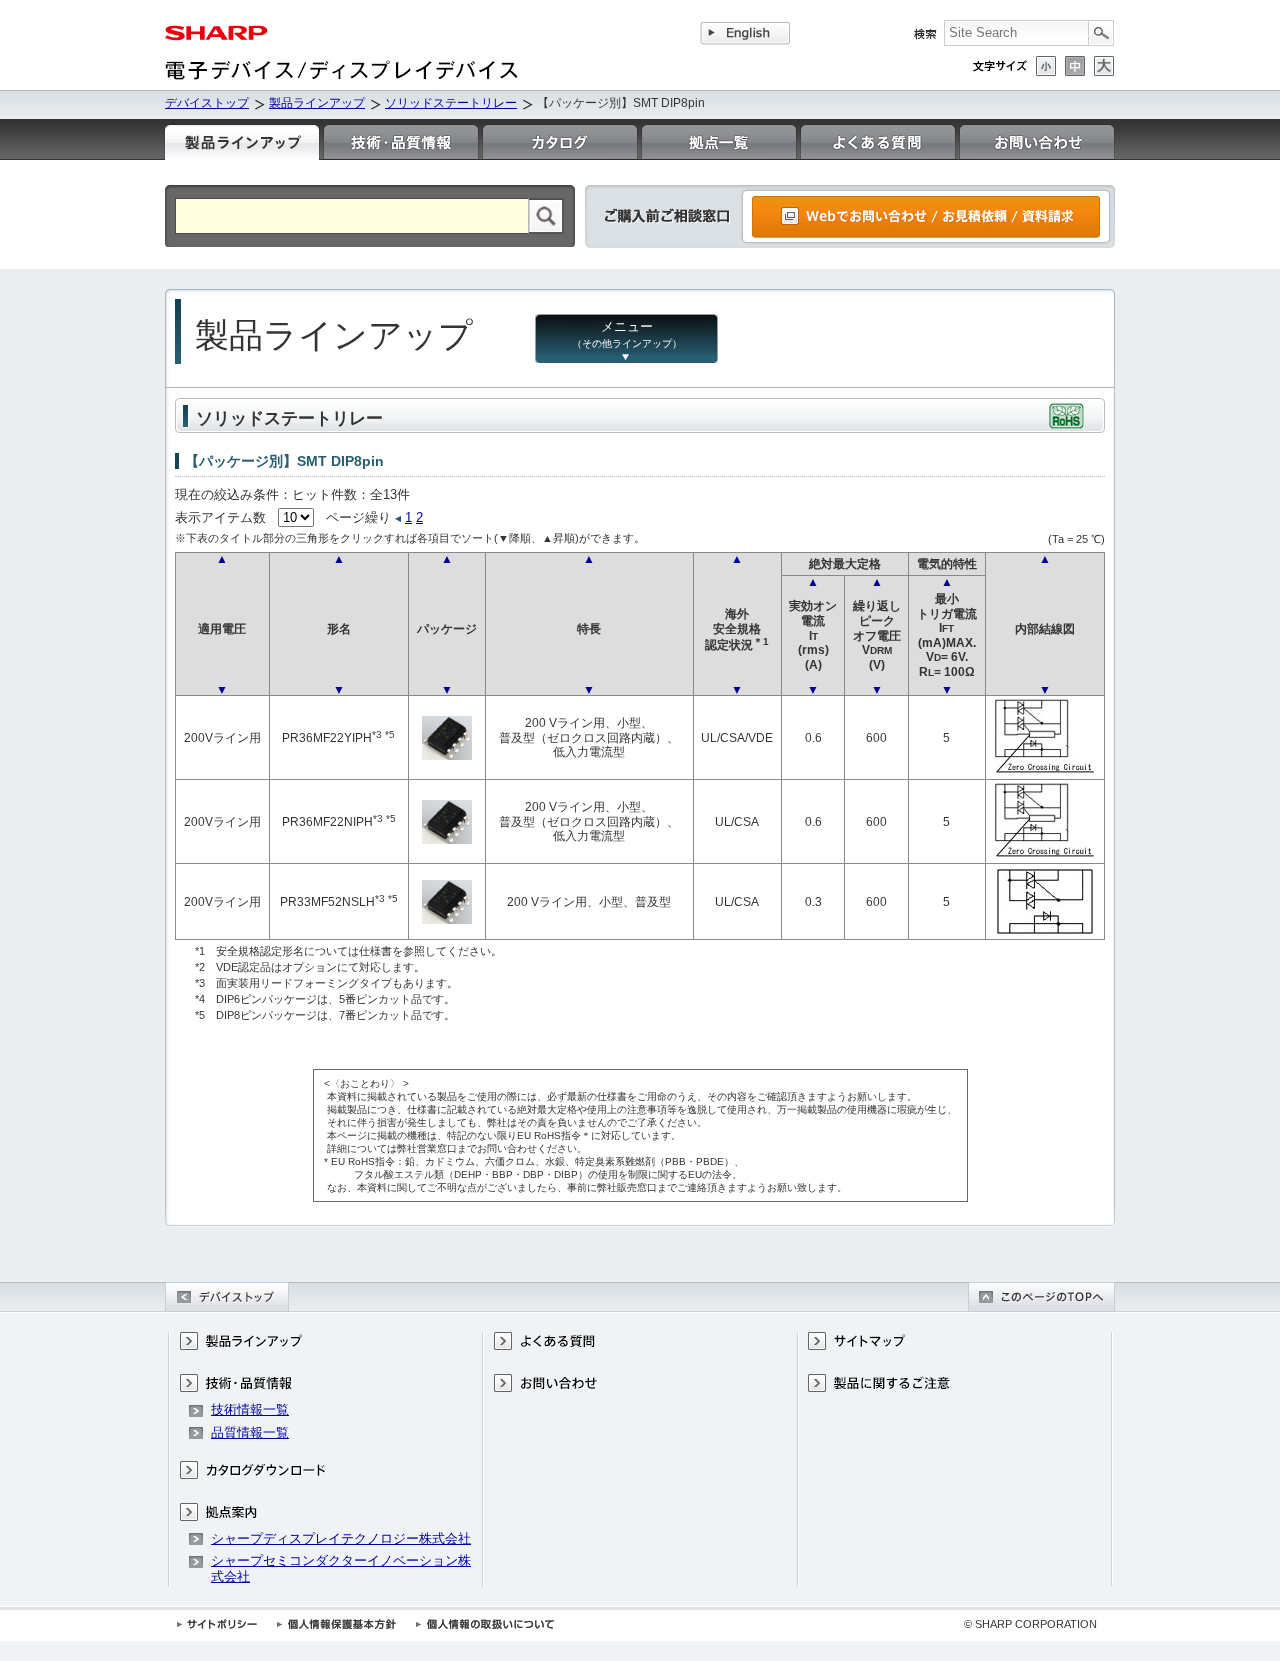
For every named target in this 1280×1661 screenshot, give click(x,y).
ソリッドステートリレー (451, 103)
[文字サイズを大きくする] (1104, 66)
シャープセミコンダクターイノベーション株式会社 (341, 1568)
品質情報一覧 (250, 1432)
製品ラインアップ (317, 103)
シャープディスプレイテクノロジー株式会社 (341, 1538)
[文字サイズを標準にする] (1075, 66)
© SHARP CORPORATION (1030, 1624)
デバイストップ (207, 103)
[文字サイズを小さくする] (1046, 66)
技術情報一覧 (250, 1409)
